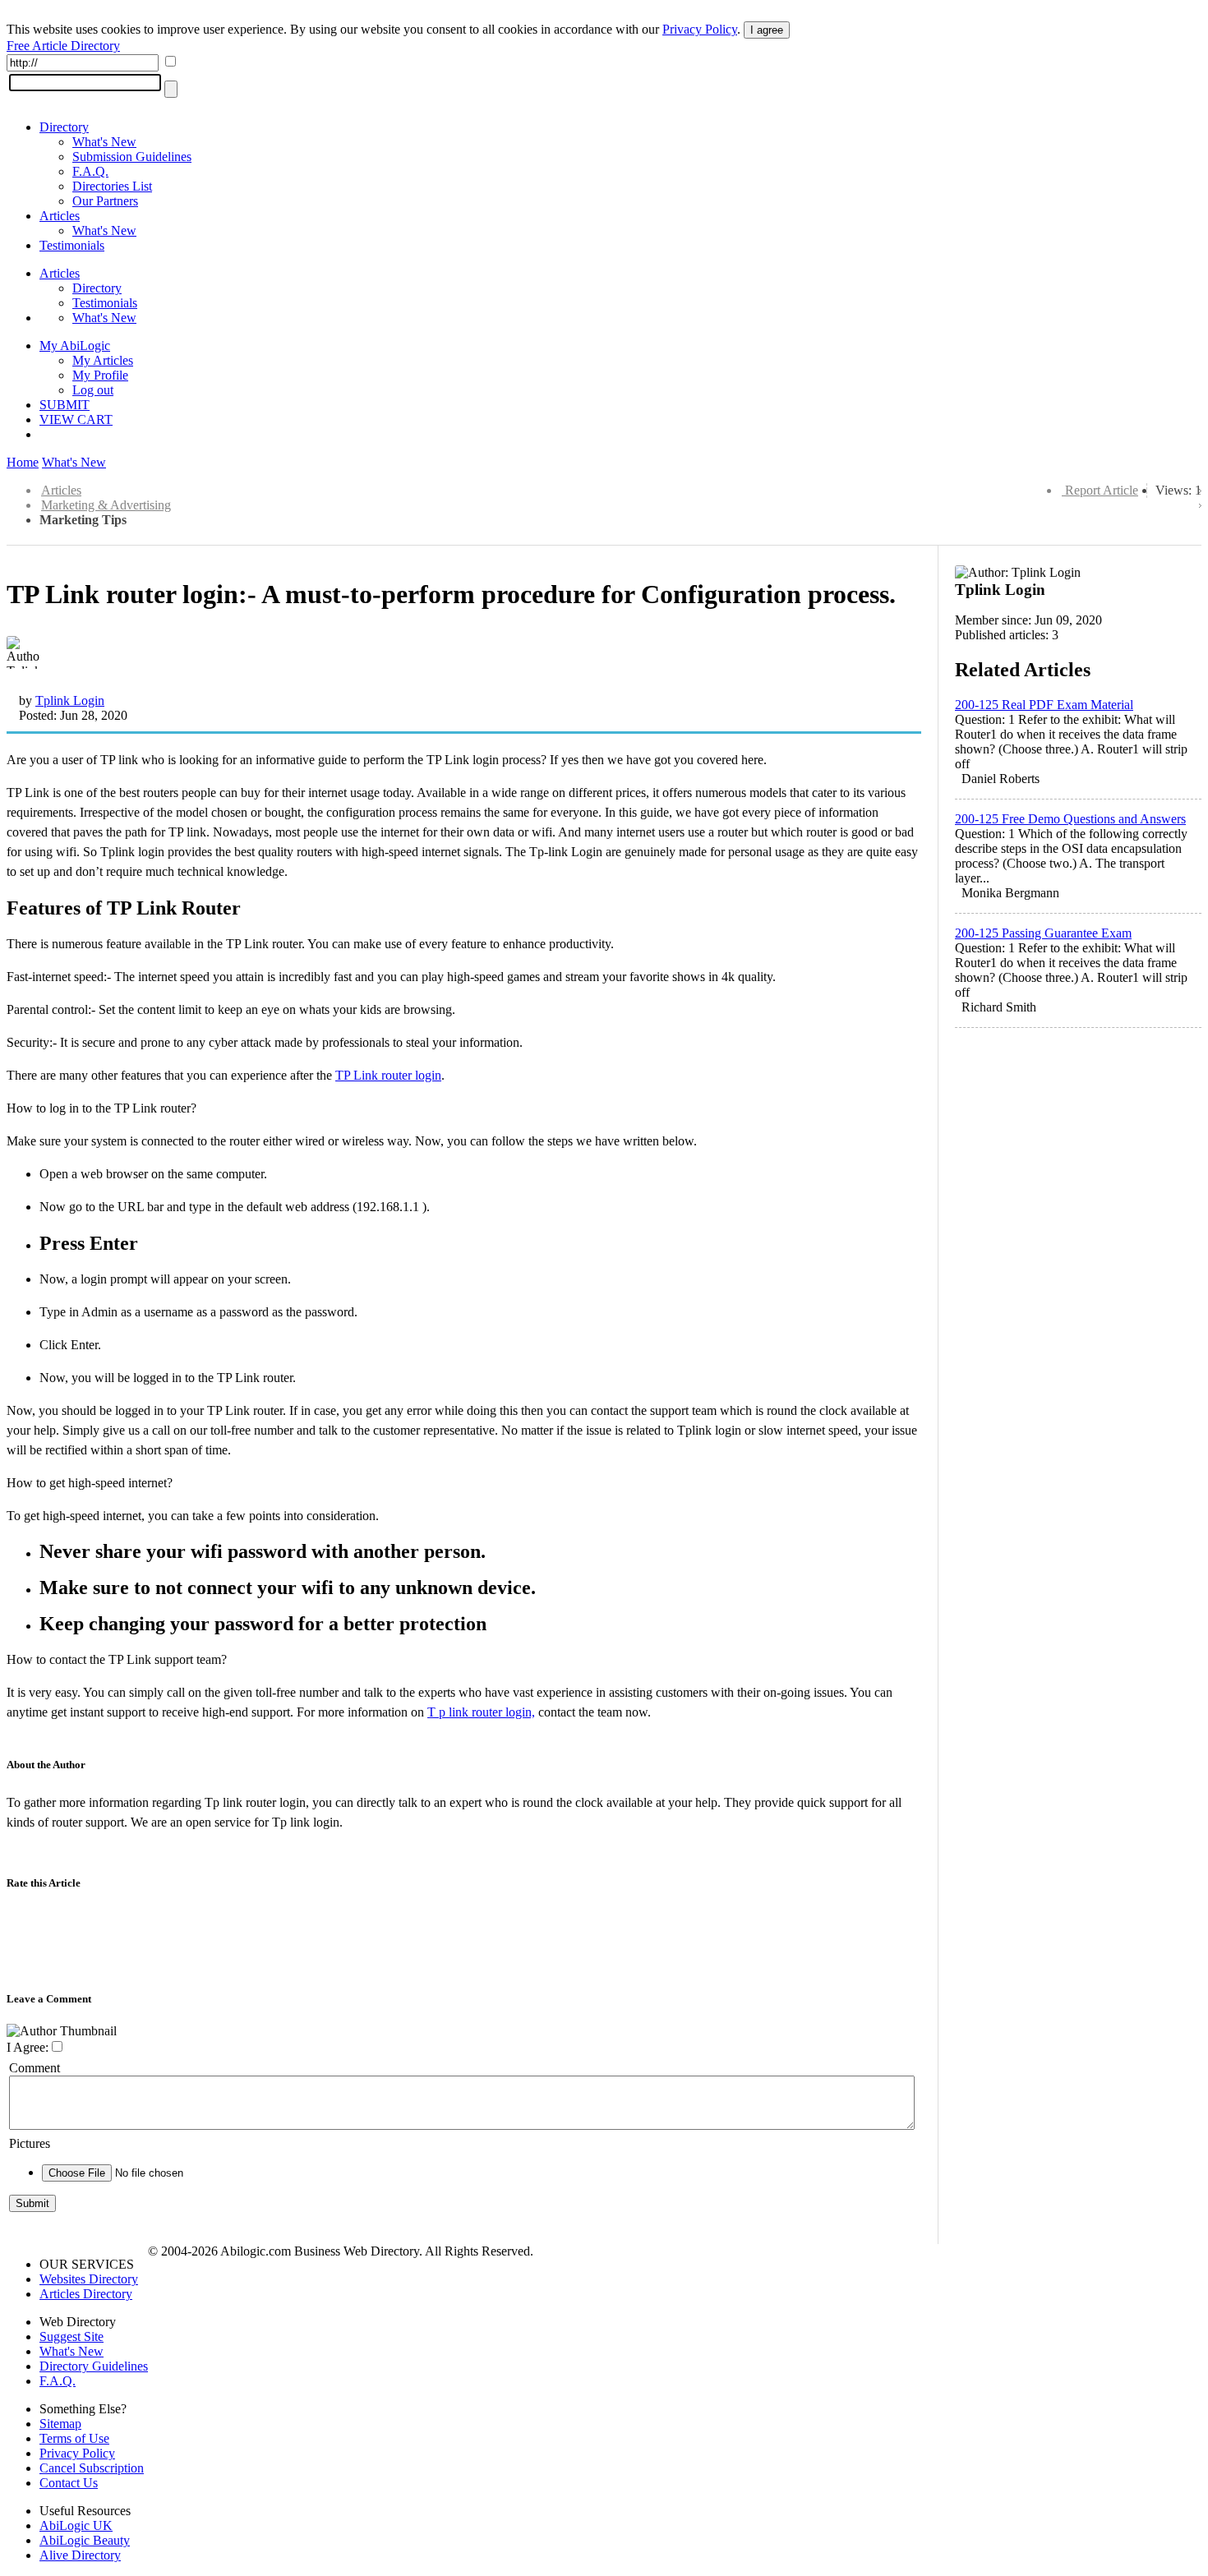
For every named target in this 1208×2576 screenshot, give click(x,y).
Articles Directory (86, 2294)
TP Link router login (388, 1075)
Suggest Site (71, 2336)
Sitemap (60, 2424)
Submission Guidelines (132, 157)
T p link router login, (481, 1712)
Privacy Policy (700, 29)
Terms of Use (74, 2438)
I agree (767, 30)
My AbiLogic (75, 346)
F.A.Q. (90, 171)
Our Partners (105, 201)
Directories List (112, 186)
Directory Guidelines (94, 2366)
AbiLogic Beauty (85, 2540)
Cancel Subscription (92, 2468)
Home (23, 462)
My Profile (100, 375)
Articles (60, 216)
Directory (64, 127)
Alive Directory (80, 2555)
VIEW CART (76, 419)
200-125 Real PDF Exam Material (1044, 705)
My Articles (103, 360)
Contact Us (69, 2483)
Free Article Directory (63, 46)
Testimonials (72, 245)
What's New (104, 142)
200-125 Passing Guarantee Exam (1043, 933)
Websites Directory (89, 2279)
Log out (93, 390)
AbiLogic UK (76, 2525)
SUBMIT (65, 405)
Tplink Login (70, 700)
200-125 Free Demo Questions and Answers (1070, 819)
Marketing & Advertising (106, 505)
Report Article (1102, 490)
